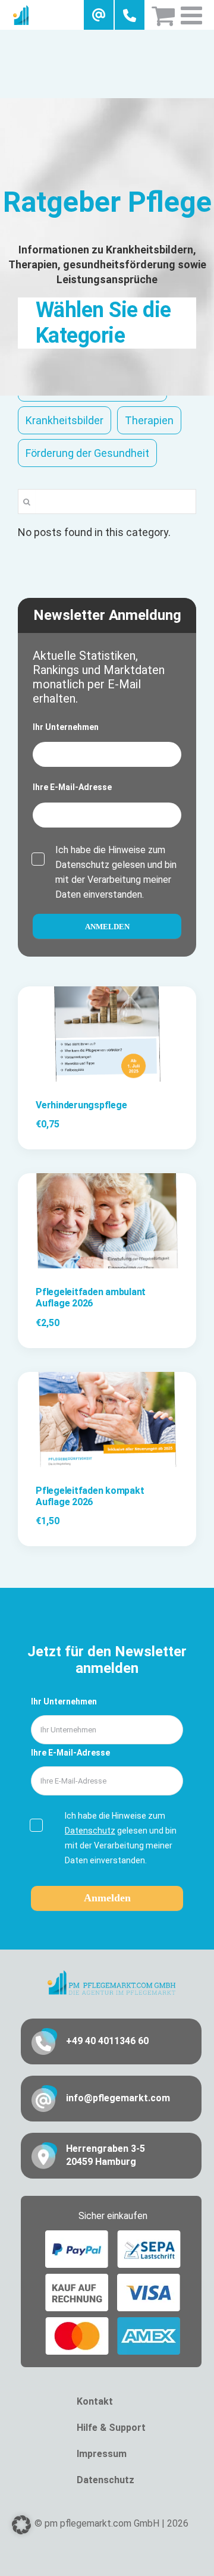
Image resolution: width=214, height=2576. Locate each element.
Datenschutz (82, 865)
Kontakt (95, 2401)
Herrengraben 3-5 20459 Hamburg (106, 2155)
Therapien (149, 420)
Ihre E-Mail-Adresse (72, 787)
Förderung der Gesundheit (87, 453)
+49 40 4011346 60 (107, 2041)
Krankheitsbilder (64, 420)
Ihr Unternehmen (66, 727)
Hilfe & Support (111, 2428)
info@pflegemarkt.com (118, 2098)
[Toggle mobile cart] (163, 15)
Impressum (102, 2454)
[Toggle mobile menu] (193, 15)
